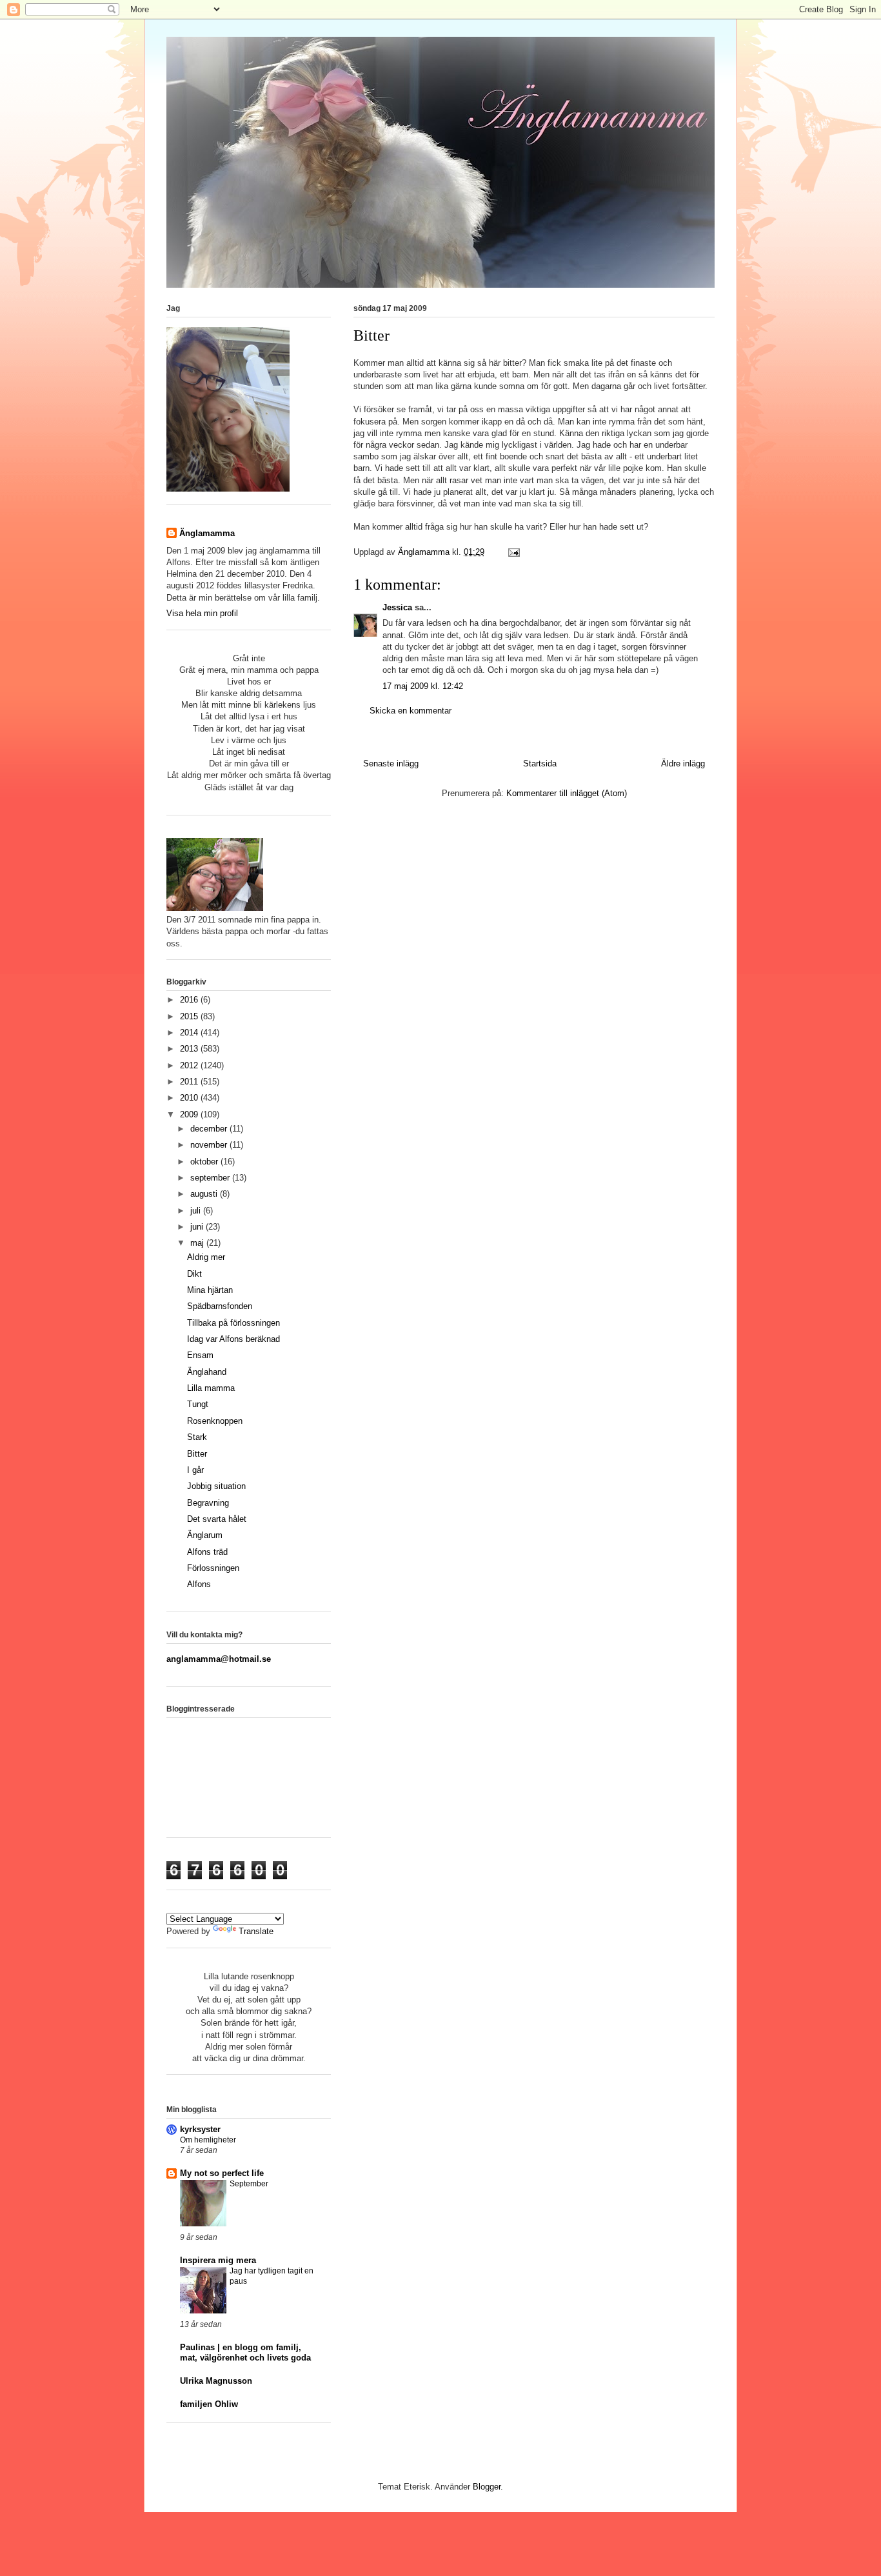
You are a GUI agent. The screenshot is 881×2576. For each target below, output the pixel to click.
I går (195, 1470)
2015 (190, 1016)
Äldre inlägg (683, 764)
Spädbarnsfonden (220, 1306)
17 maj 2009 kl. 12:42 (423, 686)
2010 (190, 1098)
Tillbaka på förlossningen (233, 1323)
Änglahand (207, 1372)
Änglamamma (207, 533)
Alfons (199, 1584)
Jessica (397, 607)
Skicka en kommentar (411, 711)
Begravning (208, 1503)
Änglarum (205, 1535)
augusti (205, 1194)
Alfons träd (207, 1552)
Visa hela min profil (202, 613)
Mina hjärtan (210, 1290)
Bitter (197, 1454)
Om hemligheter (208, 2140)
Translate (256, 1931)
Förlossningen (213, 1568)
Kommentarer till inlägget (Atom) (567, 793)
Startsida (540, 764)
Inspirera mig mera (218, 2260)
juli (197, 1211)
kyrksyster (200, 2129)
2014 (190, 1033)
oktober (205, 1162)
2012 (190, 1065)
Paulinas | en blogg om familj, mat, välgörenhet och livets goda (245, 2352)
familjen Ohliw (209, 2404)
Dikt (194, 1274)
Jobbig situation (216, 1486)
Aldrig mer (206, 1257)
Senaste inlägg (391, 764)
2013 (190, 1049)
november (210, 1145)
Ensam (200, 1355)
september (211, 1178)
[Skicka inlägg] (513, 552)
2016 (190, 1000)
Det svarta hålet (217, 1519)
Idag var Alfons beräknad (233, 1339)
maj (198, 1243)
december (210, 1129)
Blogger (487, 2487)
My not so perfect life (222, 2173)
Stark (197, 1437)
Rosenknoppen (215, 1421)
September (249, 2184)
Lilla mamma (211, 1388)
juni (198, 1227)
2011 (190, 1082)
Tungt (198, 1404)
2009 (190, 1114)
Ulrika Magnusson (216, 2381)
